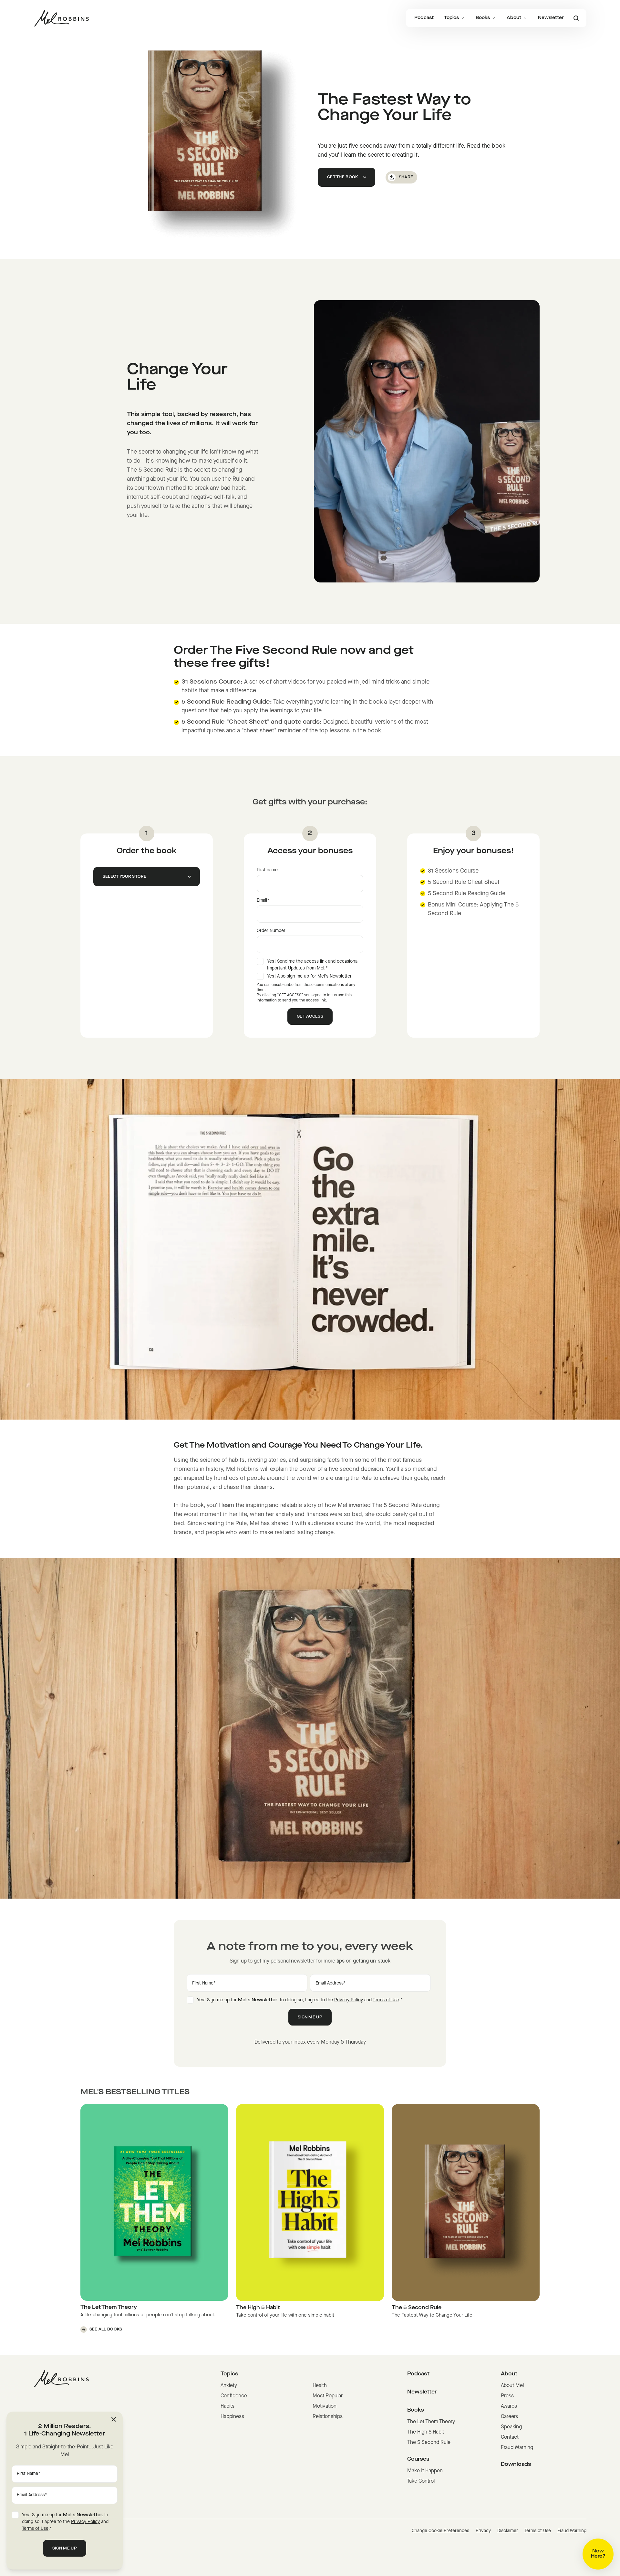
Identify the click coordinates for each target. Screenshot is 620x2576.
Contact (510, 2437)
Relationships (328, 2417)
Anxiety (229, 2386)
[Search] (576, 18)
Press (507, 2396)
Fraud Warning (517, 2448)
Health (320, 2386)
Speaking (511, 2427)
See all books (106, 2330)
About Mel (512, 2386)
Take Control (421, 2481)
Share (406, 177)
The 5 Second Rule (429, 2443)
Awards (509, 2406)
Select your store (125, 877)
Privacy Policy (349, 2000)
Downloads (516, 2465)
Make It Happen (425, 2471)
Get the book (343, 177)
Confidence (234, 2396)
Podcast (424, 18)
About (514, 18)
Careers (509, 2417)
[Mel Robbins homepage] (61, 18)
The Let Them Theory (431, 2422)
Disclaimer (508, 2531)
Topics (451, 18)
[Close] (114, 2419)
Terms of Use (386, 2000)
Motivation (325, 2406)
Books (483, 18)
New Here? (598, 2554)
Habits (227, 2406)
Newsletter (551, 18)
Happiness (232, 2417)
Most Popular (328, 2396)
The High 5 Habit (426, 2432)
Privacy (483, 2531)
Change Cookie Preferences (440, 2531)
